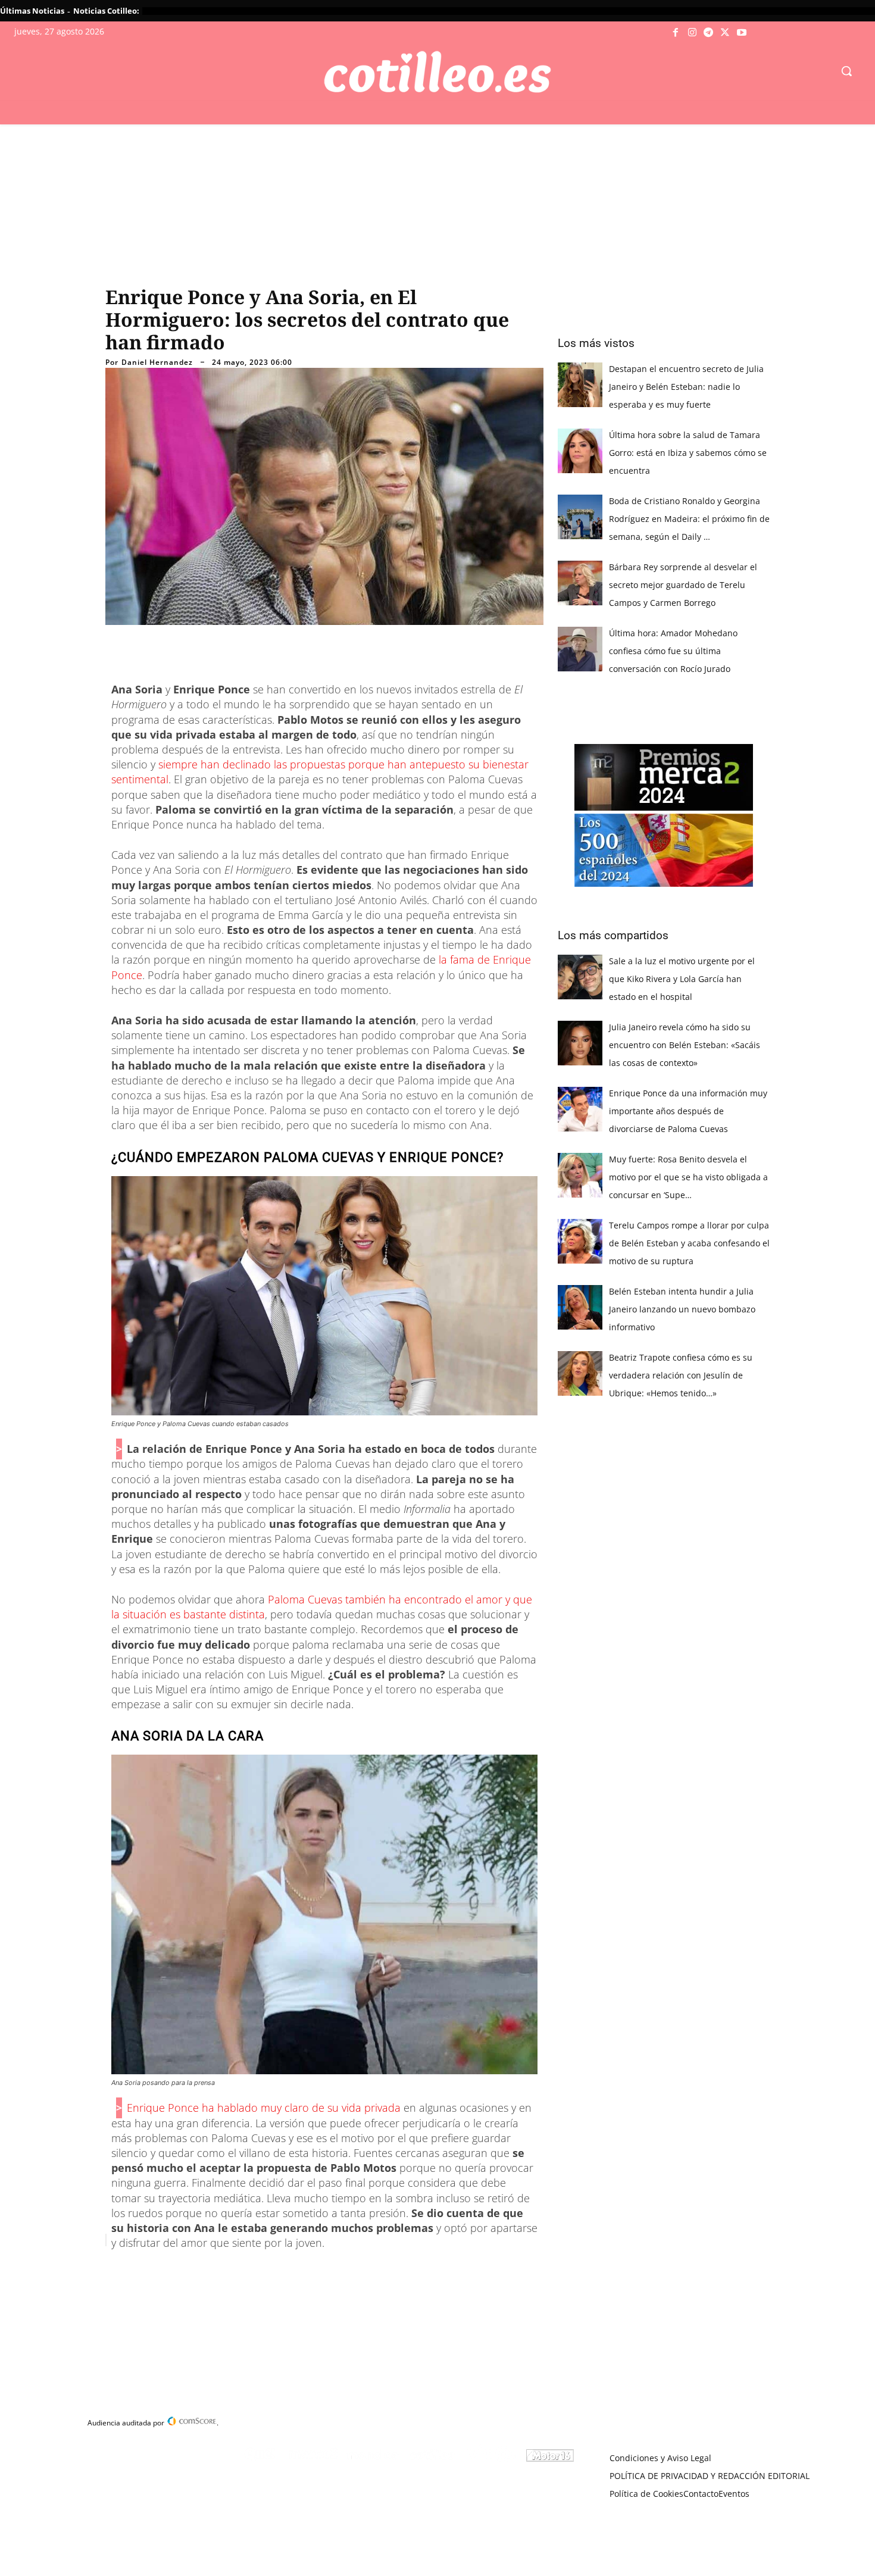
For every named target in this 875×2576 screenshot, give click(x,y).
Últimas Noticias (32, 11)
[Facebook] (676, 33)
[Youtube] (742, 33)
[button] (846, 71)
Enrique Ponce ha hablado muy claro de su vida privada (264, 2108)
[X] (725, 33)
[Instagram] (692, 33)
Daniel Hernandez (157, 362)
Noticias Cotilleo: (106, 11)
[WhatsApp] (286, 2270)
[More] (342, 2270)
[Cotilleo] (438, 72)
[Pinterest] (259, 2270)
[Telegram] (709, 33)
